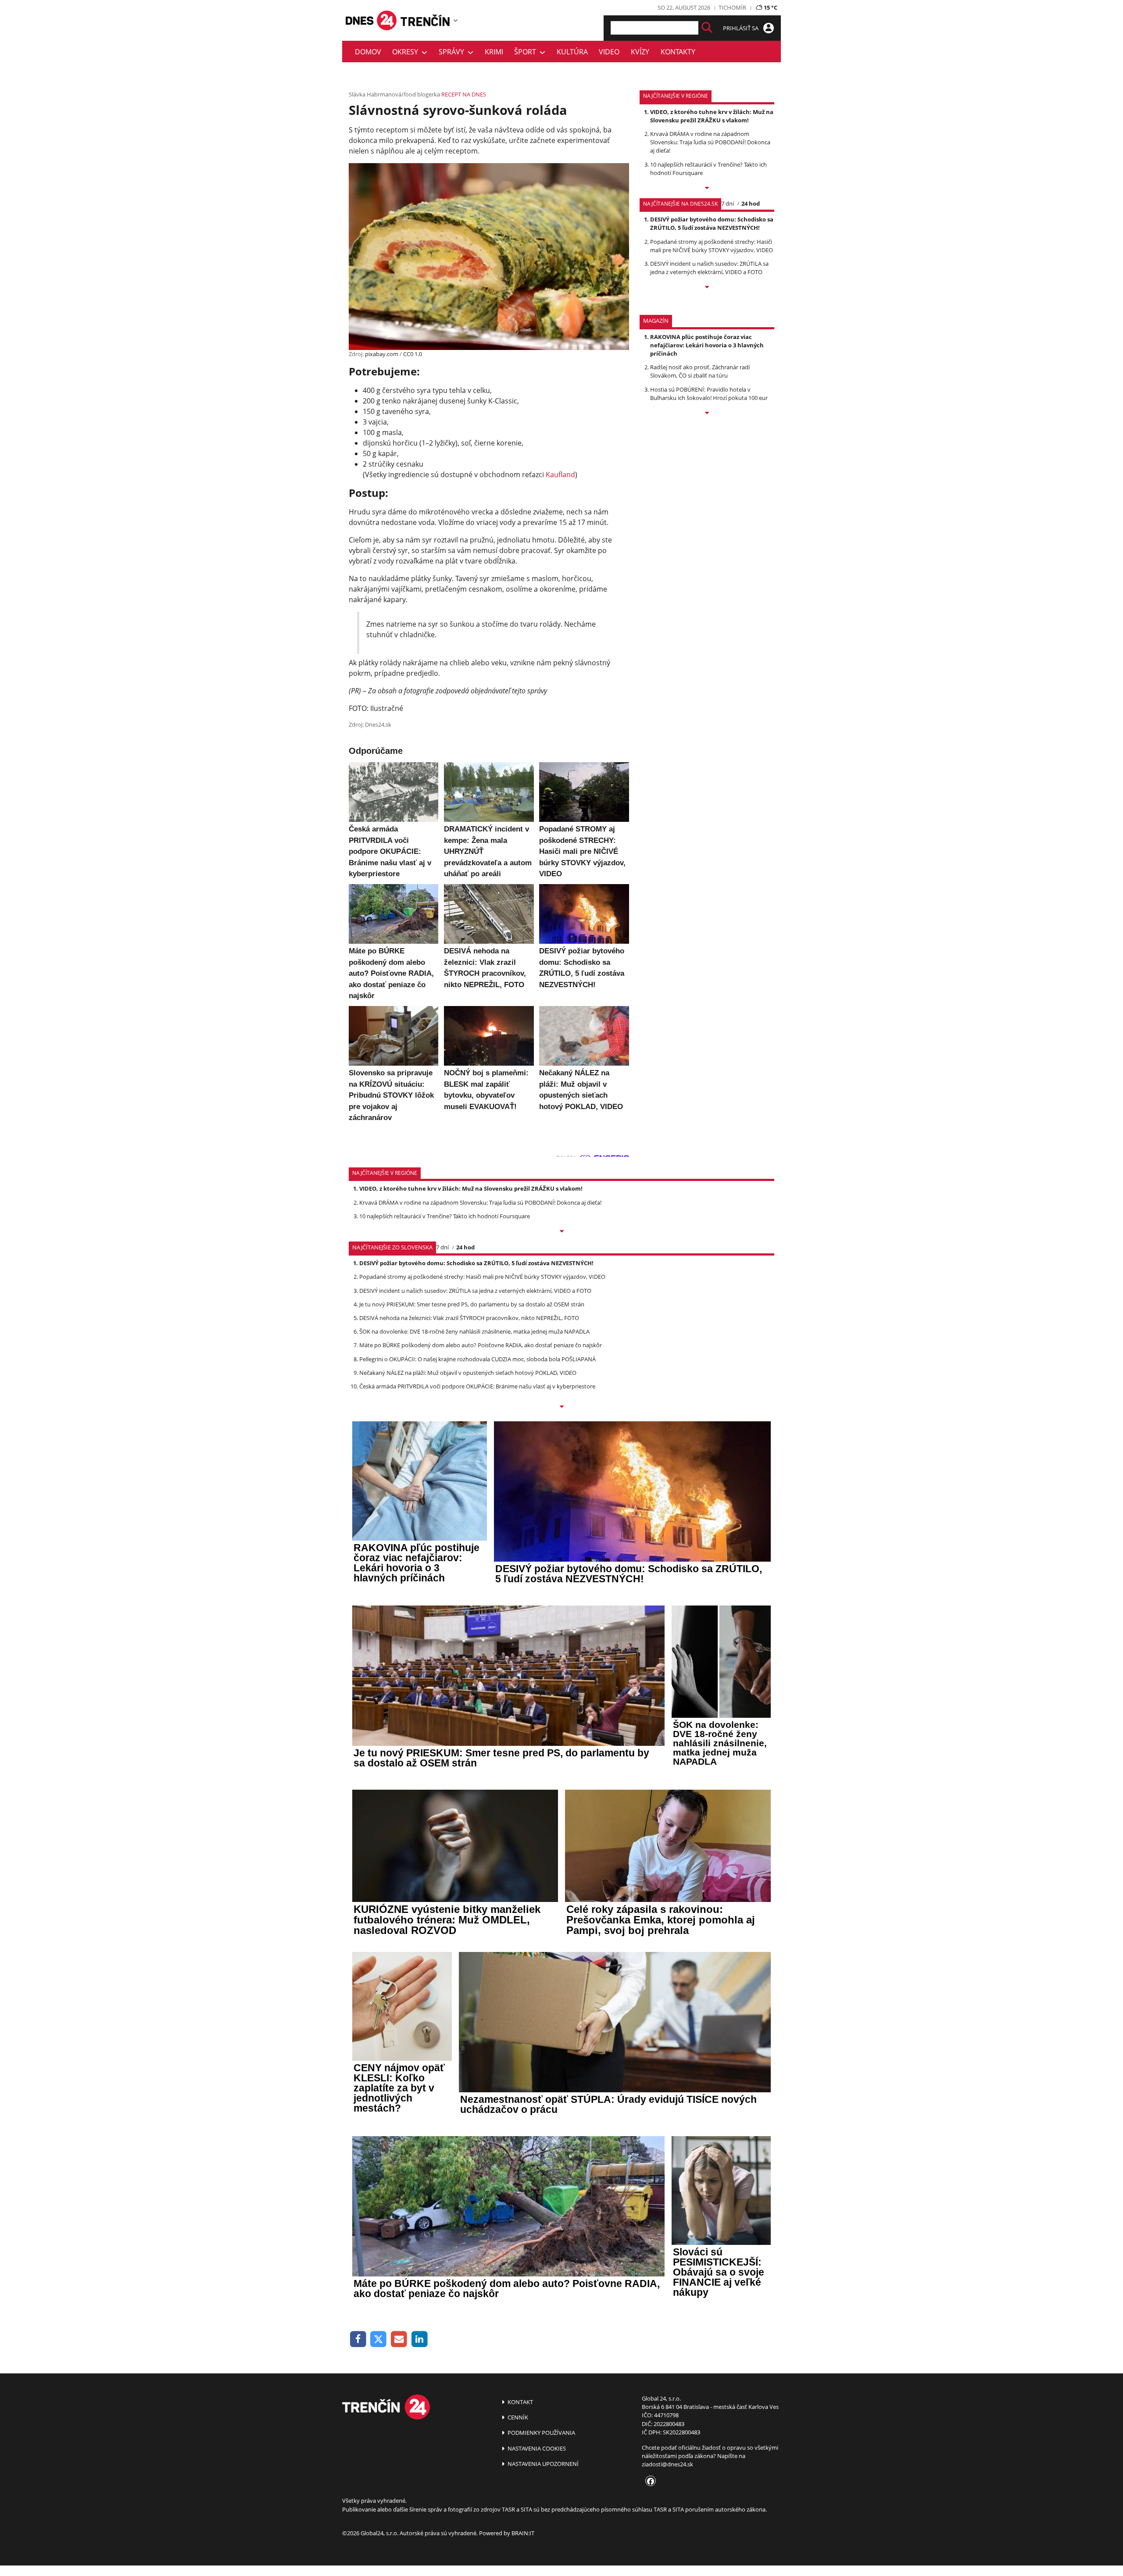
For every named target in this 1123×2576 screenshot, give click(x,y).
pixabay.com (382, 354)
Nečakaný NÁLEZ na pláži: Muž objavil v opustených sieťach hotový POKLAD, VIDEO (468, 1373)
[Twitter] (379, 2339)
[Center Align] (707, 28)
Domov (368, 52)
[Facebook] (358, 2339)
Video (609, 52)
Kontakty (678, 52)
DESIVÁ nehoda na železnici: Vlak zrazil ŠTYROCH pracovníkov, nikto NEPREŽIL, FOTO (469, 1318)
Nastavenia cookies (536, 2448)
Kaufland (560, 475)
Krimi (494, 52)
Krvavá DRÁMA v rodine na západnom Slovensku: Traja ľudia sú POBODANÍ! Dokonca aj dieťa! (710, 142)
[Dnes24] (426, 20)
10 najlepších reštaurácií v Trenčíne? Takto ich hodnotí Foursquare (445, 1216)
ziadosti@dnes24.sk (667, 2464)
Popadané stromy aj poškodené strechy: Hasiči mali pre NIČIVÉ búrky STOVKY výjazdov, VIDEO (712, 246)
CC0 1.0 (413, 354)
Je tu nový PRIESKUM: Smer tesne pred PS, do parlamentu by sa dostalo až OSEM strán (472, 1304)
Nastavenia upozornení (542, 2464)
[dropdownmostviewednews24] (707, 288)
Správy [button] (453, 52)
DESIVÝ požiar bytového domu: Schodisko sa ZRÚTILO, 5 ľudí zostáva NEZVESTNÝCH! (712, 223)
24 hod (751, 203)
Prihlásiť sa (741, 28)
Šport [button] (527, 52)
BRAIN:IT (523, 2533)
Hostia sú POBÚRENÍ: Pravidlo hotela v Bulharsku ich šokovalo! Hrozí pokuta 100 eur (709, 394)
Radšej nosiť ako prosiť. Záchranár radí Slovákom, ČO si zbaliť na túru (700, 371)
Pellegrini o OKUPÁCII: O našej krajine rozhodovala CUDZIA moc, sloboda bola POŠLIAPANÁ (477, 1359)
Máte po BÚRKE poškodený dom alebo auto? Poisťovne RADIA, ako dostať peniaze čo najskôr (481, 1345)
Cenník (517, 2417)
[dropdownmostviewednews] (707, 189)
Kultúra (572, 52)
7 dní (728, 203)
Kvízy (640, 52)
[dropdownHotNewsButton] (707, 414)
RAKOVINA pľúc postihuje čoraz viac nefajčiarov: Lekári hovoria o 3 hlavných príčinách (707, 345)
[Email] (399, 2339)
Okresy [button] (407, 52)
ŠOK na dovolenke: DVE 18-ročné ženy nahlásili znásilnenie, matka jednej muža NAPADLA (474, 1331)
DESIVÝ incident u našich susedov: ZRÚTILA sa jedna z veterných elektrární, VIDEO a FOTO (709, 268)
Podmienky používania (541, 2433)
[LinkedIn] (420, 2339)
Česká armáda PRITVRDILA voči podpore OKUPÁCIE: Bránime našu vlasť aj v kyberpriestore (477, 1386)
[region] (456, 20)
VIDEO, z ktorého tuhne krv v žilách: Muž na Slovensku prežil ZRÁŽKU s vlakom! (712, 116)
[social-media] (649, 2482)
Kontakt (520, 2402)
